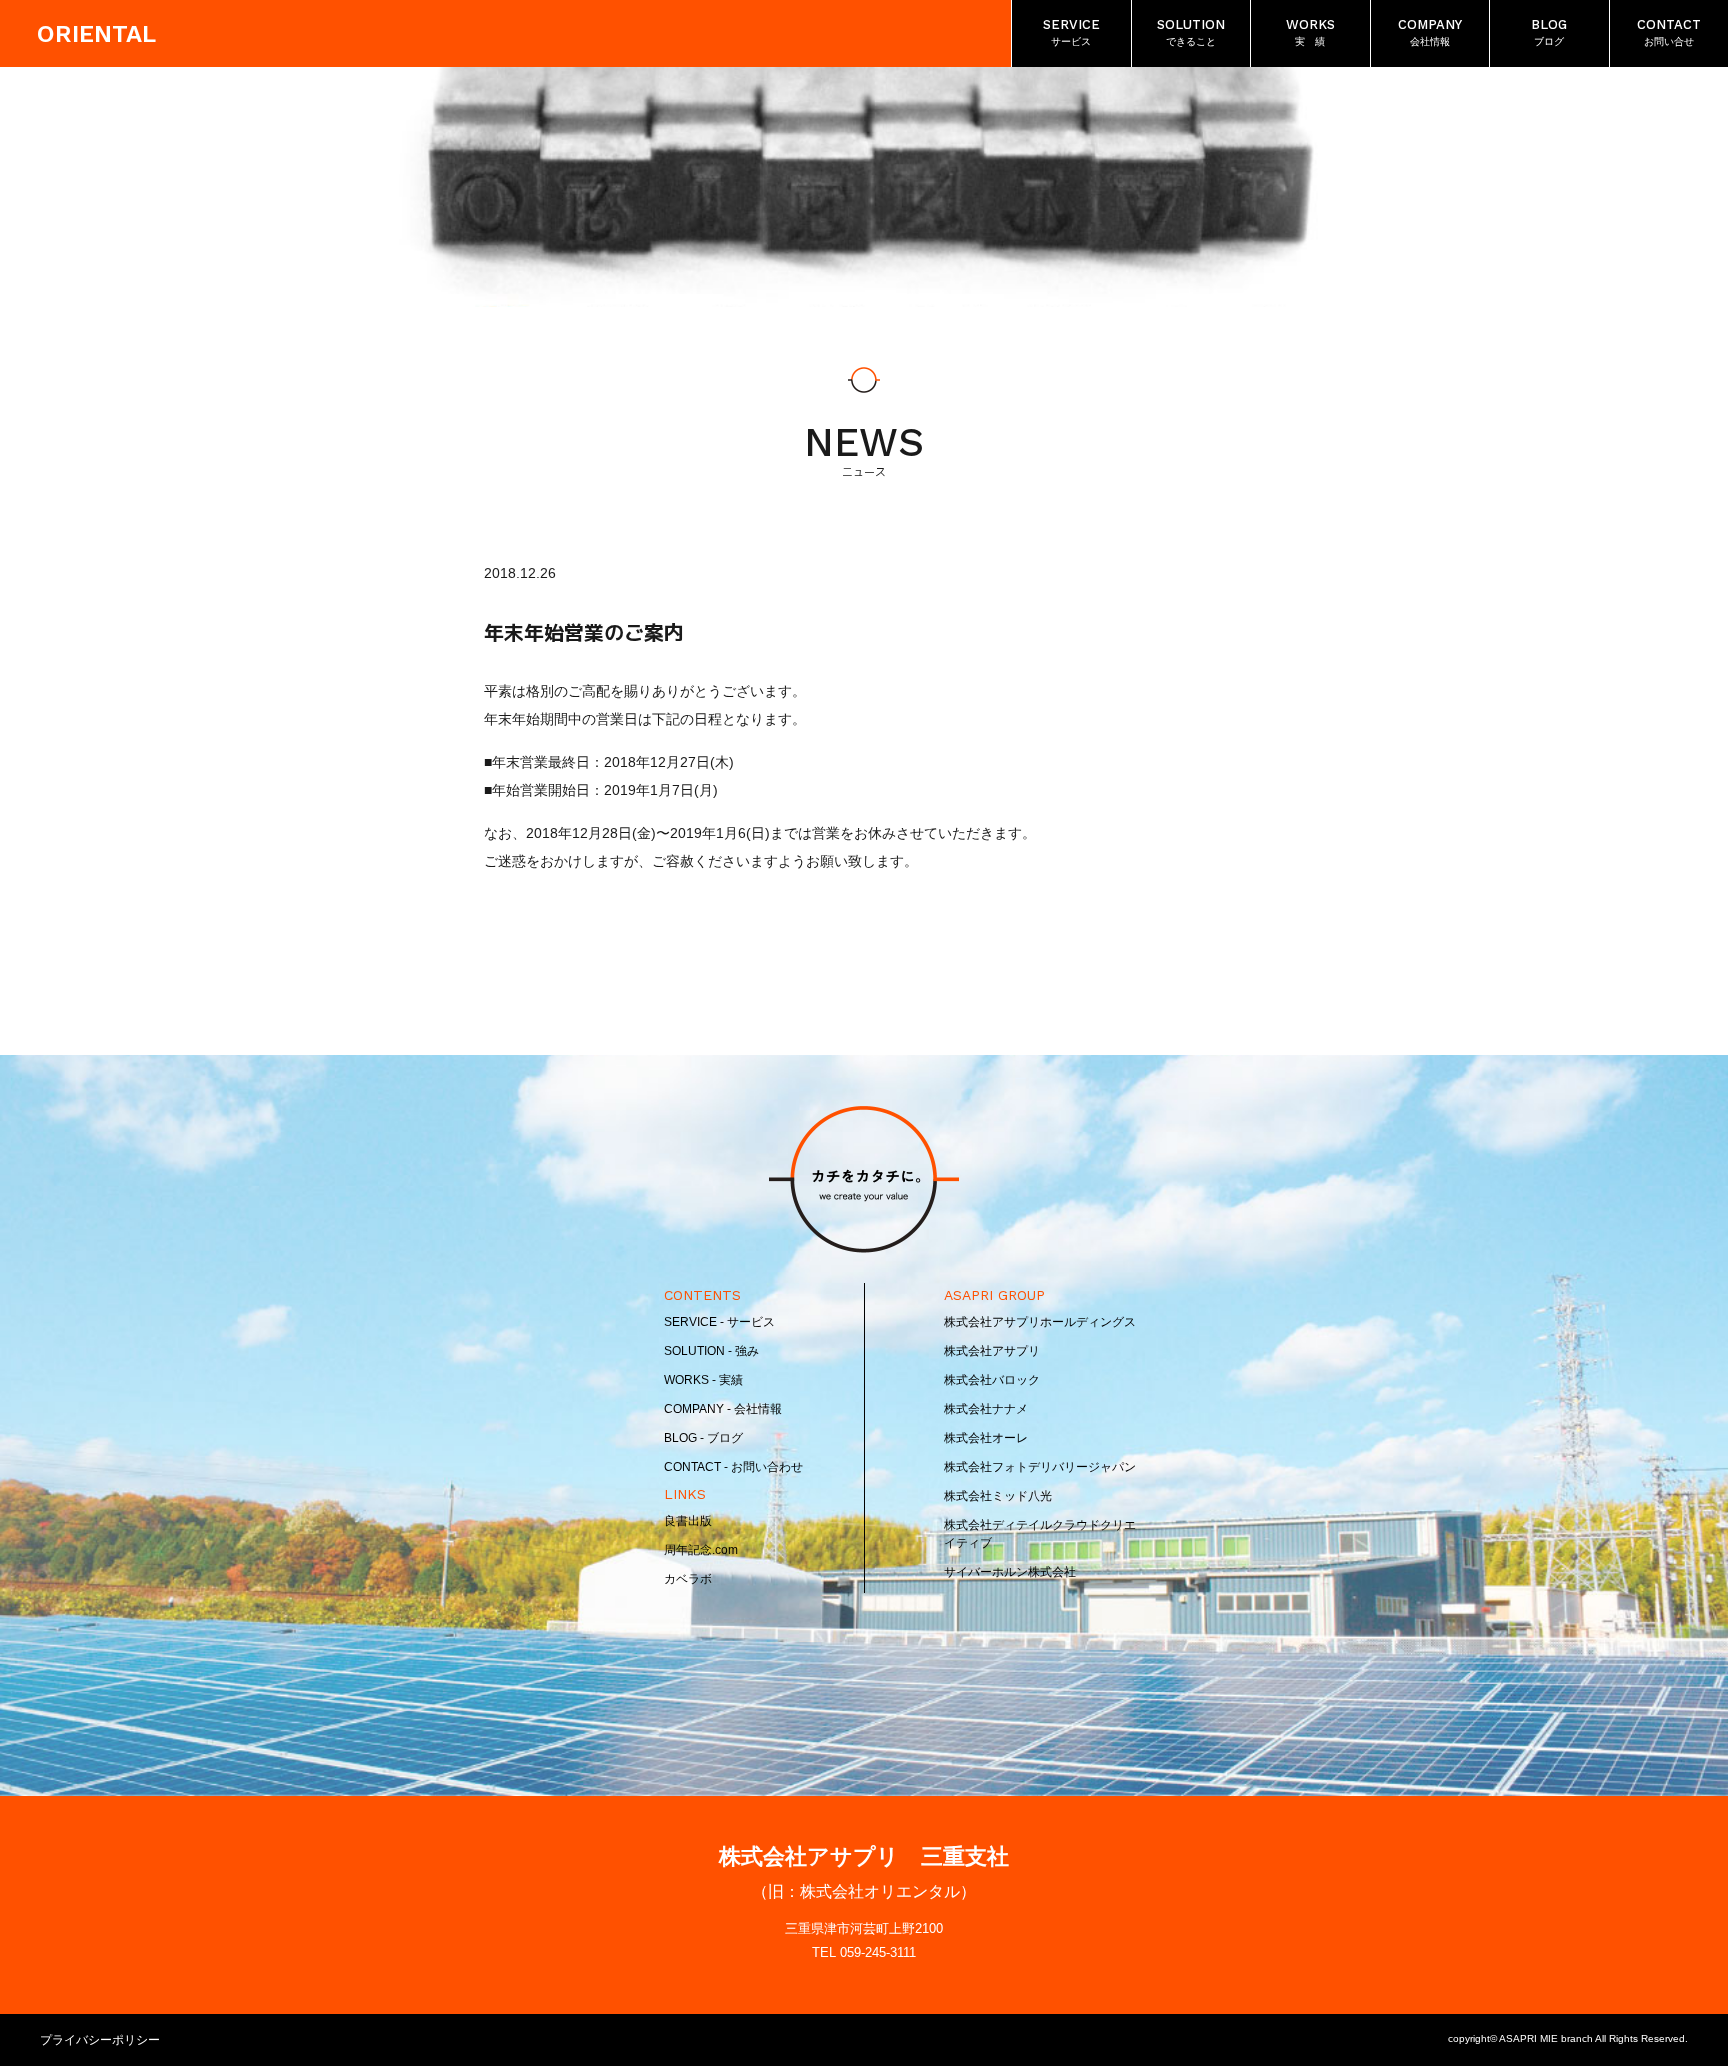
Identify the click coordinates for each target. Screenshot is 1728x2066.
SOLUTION (1191, 32)
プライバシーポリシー (100, 2040)
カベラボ (688, 1579)
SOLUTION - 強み (711, 1351)
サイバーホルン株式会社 (1010, 1572)
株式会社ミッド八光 (998, 1496)
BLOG (1549, 32)
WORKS (1310, 32)
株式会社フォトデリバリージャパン (1040, 1467)
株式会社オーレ (986, 1438)
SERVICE (1071, 32)
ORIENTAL (96, 34)
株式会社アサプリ (992, 1351)
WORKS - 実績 (703, 1380)
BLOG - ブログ (703, 1438)
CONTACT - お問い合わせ (733, 1467)
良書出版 (688, 1521)
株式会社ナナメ (986, 1409)
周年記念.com (701, 1550)
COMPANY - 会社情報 (723, 1409)
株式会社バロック (992, 1380)
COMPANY (1430, 32)
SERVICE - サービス (719, 1322)
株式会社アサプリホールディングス (1040, 1322)
